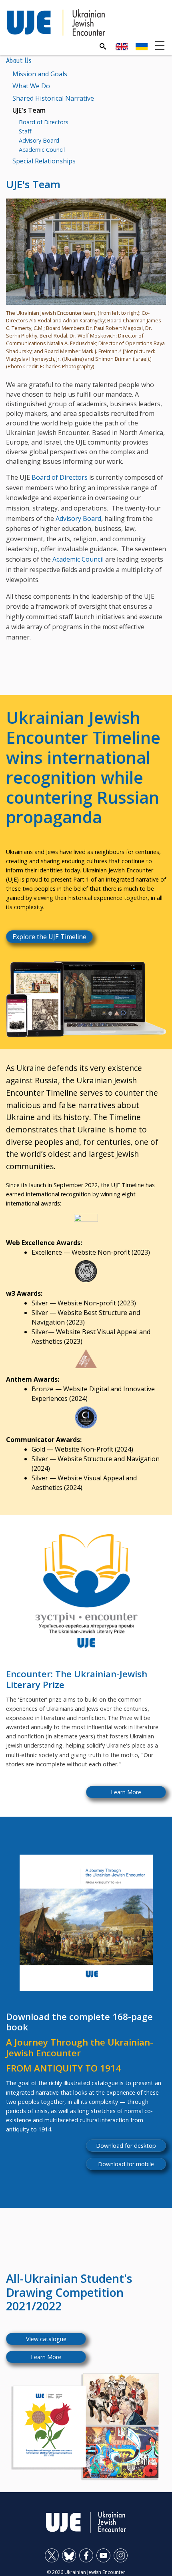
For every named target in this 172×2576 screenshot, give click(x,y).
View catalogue (46, 2339)
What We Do (31, 86)
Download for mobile (126, 2164)
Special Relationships (44, 161)
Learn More (126, 1792)
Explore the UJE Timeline (49, 937)
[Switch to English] (122, 47)
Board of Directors (44, 122)
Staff (25, 131)
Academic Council (42, 150)
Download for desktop (126, 2146)
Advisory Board (39, 140)
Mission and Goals (40, 74)
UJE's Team (29, 110)
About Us (19, 60)
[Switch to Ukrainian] (142, 47)
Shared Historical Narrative (53, 98)
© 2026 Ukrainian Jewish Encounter (86, 2572)
